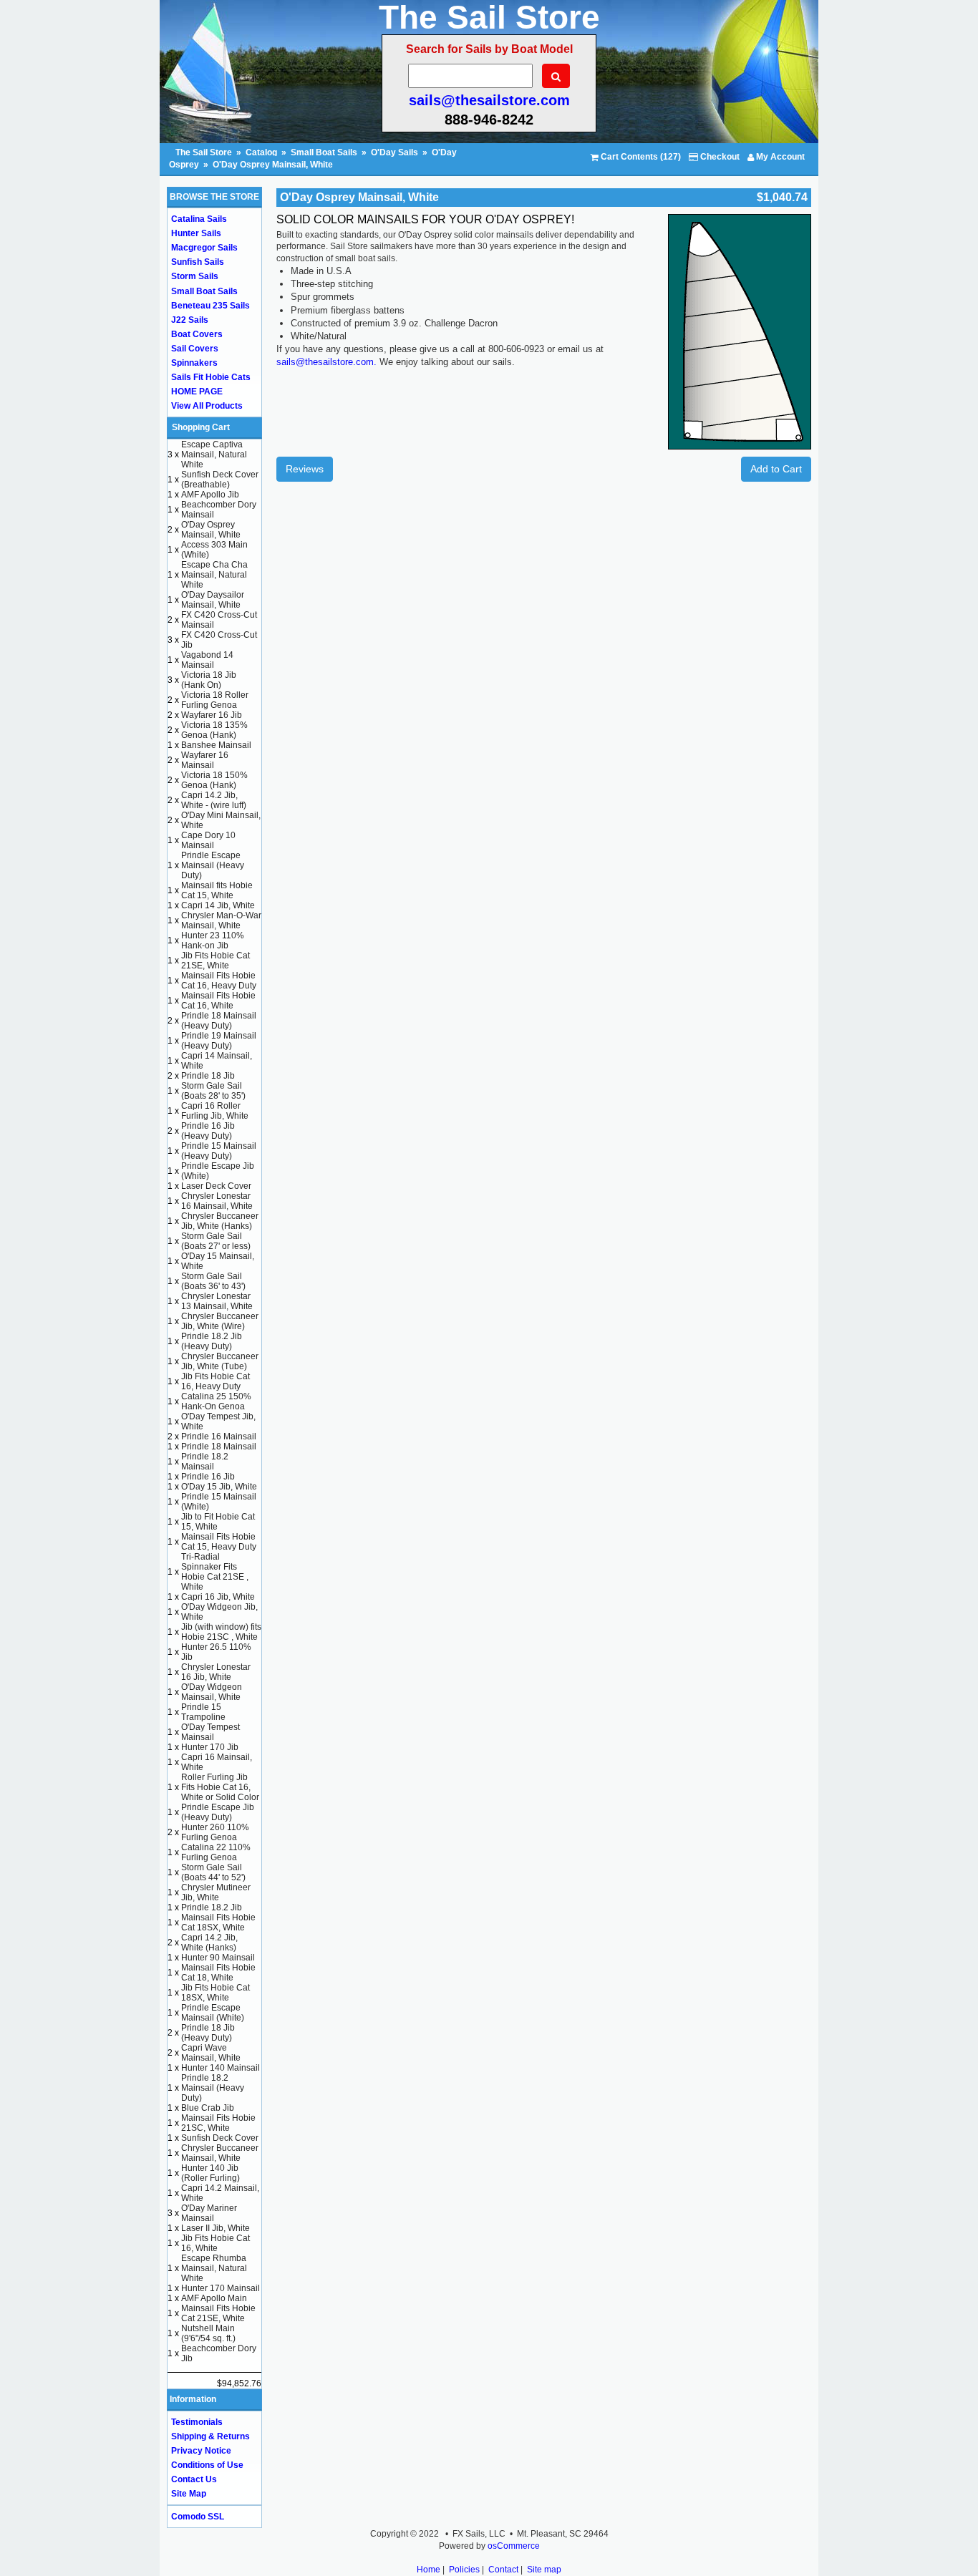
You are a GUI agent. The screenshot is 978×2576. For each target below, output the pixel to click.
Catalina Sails (199, 219)
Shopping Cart (201, 427)
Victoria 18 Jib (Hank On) (209, 680)
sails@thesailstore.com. (326, 362)
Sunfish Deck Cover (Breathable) (220, 480)
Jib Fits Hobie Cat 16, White (216, 2243)
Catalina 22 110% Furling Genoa (216, 1852)
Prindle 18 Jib (208, 1076)
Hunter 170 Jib (210, 1747)
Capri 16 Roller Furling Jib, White (215, 1111)
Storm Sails (195, 276)
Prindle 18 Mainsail (219, 1447)
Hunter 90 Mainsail (218, 1958)
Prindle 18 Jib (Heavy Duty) (208, 2033)
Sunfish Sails (198, 262)
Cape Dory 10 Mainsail (208, 840)
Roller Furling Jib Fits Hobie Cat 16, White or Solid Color (220, 1787)
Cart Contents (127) (640, 157)
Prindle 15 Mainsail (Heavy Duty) (219, 1151)
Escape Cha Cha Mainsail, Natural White (214, 575)
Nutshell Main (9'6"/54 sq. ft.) (208, 2333)
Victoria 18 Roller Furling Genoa (215, 700)
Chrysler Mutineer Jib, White (216, 1892)
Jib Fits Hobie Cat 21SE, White (216, 961)
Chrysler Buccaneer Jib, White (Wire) (220, 1321)
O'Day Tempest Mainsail (210, 1732)
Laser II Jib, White (216, 2228)
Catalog (261, 152)
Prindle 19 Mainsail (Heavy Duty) (219, 1041)
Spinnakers (194, 363)
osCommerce (514, 2546)
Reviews (305, 469)
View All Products (207, 406)
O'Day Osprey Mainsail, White (273, 165)
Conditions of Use (207, 2465)
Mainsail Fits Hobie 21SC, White (218, 2123)
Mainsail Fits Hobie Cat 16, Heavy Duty (219, 981)
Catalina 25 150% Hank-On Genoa (216, 1401)
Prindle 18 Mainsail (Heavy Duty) (219, 1021)
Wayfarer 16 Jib (212, 715)
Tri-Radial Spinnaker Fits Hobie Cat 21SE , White (215, 1572)
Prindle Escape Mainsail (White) (213, 2013)
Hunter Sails (196, 233)
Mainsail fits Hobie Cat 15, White (217, 890)
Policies (464, 2570)
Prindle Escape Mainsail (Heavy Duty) (213, 865)
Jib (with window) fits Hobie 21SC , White (221, 1632)
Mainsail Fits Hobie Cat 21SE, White (218, 2313)
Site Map (189, 2494)
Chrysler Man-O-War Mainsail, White (221, 920)
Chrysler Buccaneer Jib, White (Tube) (220, 1361)
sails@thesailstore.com (489, 100)
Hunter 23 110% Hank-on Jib (213, 941)
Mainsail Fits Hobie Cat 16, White (218, 1001)
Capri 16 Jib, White (218, 1597)
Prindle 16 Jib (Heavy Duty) (208, 1131)
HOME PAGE (197, 392)
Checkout (719, 157)
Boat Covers (197, 334)
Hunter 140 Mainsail (221, 2068)
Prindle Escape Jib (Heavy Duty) (218, 1812)
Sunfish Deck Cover (220, 2138)
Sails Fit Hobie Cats (211, 377)
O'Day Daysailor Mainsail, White (213, 600)
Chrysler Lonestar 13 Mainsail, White (217, 1301)
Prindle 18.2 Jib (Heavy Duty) (212, 1341)
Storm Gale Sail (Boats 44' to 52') (213, 1872)
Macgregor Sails (204, 248)
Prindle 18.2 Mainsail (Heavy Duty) (213, 2088)
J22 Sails (190, 320)
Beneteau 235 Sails (210, 306)
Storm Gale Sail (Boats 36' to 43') (213, 1281)
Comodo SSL (198, 2517)
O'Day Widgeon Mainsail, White (212, 1692)
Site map (544, 2570)
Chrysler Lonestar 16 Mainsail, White (217, 1201)
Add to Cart (776, 469)
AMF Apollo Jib (210, 495)
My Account (779, 157)
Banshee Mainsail (216, 745)
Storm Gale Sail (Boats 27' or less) (216, 1241)
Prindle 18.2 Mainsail (205, 1462)
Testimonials (197, 2422)
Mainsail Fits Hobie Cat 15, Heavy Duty (219, 1542)
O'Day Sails (394, 152)
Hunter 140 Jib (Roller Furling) (210, 2173)
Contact (503, 2570)
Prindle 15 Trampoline (203, 1712)
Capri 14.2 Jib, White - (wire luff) (214, 800)
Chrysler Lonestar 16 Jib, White (216, 1672)
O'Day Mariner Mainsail (209, 2213)
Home (429, 2570)
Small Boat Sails (324, 152)
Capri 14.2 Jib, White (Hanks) (209, 1943)
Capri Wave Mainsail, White (211, 2053)
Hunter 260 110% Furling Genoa (215, 1832)
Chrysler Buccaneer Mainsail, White (220, 2153)
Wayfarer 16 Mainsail (205, 760)
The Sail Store (205, 152)
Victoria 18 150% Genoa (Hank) (214, 780)
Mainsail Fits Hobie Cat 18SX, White (218, 1923)
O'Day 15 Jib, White (219, 1487)
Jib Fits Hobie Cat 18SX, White (216, 1993)
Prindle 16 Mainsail (219, 1437)
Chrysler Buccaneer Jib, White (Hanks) (220, 1221)
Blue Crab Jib (208, 2108)
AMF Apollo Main (214, 2298)
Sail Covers (195, 349)
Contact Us (194, 2479)
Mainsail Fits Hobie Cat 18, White (218, 1973)
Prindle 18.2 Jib (212, 1907)
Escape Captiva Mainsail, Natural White (214, 455)
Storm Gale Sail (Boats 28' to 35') (213, 1091)
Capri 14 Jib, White (218, 905)
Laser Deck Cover (216, 1186)
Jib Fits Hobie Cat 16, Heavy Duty (216, 1381)
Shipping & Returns (210, 2436)
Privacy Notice (201, 2451)
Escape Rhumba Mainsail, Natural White (214, 2268)
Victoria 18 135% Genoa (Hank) (214, 730)
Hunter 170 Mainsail (221, 2288)
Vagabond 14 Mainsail (207, 660)
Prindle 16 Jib (208, 1477)
